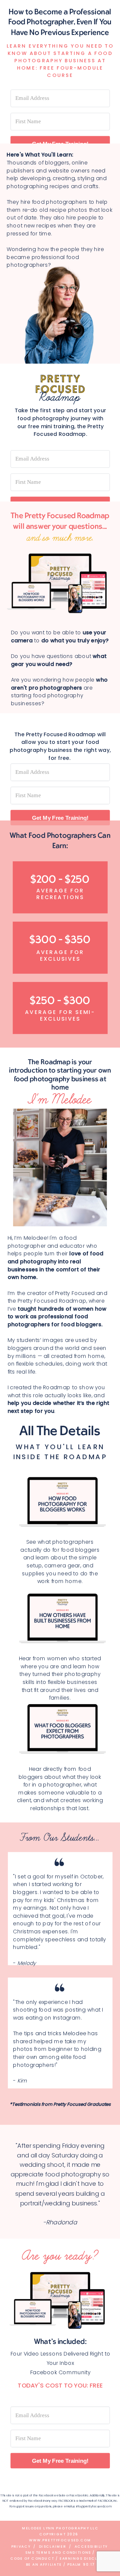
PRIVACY (21, 2547)
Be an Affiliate (44, 2565)
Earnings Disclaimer (85, 2559)
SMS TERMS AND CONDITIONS (59, 2553)
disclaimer (53, 2547)
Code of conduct (32, 2559)
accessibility (91, 2547)
